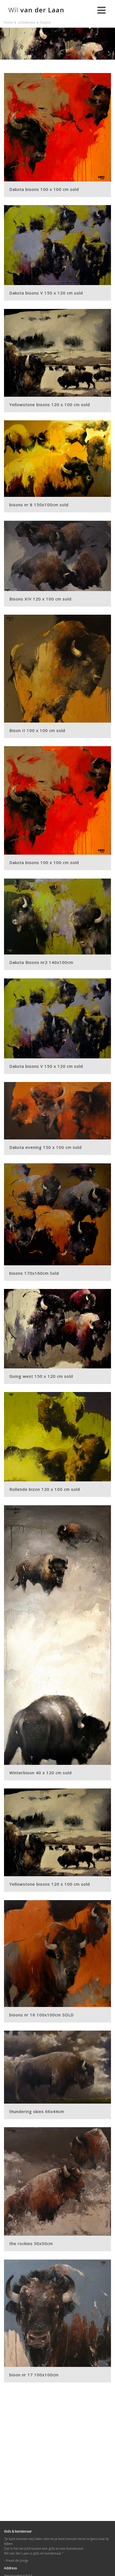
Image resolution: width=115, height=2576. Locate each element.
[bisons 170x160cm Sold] (57, 1214)
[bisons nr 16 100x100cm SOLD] (57, 1954)
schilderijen (27, 22)
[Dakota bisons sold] (57, 127)
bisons (45, 22)
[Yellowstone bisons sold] (57, 353)
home (8, 22)
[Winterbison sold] (57, 1635)
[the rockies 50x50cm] (57, 2181)
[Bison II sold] (57, 669)
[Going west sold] (57, 1329)
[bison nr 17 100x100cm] (57, 2313)
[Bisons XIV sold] (57, 556)
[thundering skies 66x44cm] (57, 2067)
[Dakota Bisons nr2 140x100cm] (57, 917)
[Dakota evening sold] (57, 1111)
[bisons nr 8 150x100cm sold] (57, 459)
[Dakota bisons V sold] (57, 245)
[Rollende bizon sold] (57, 1437)
